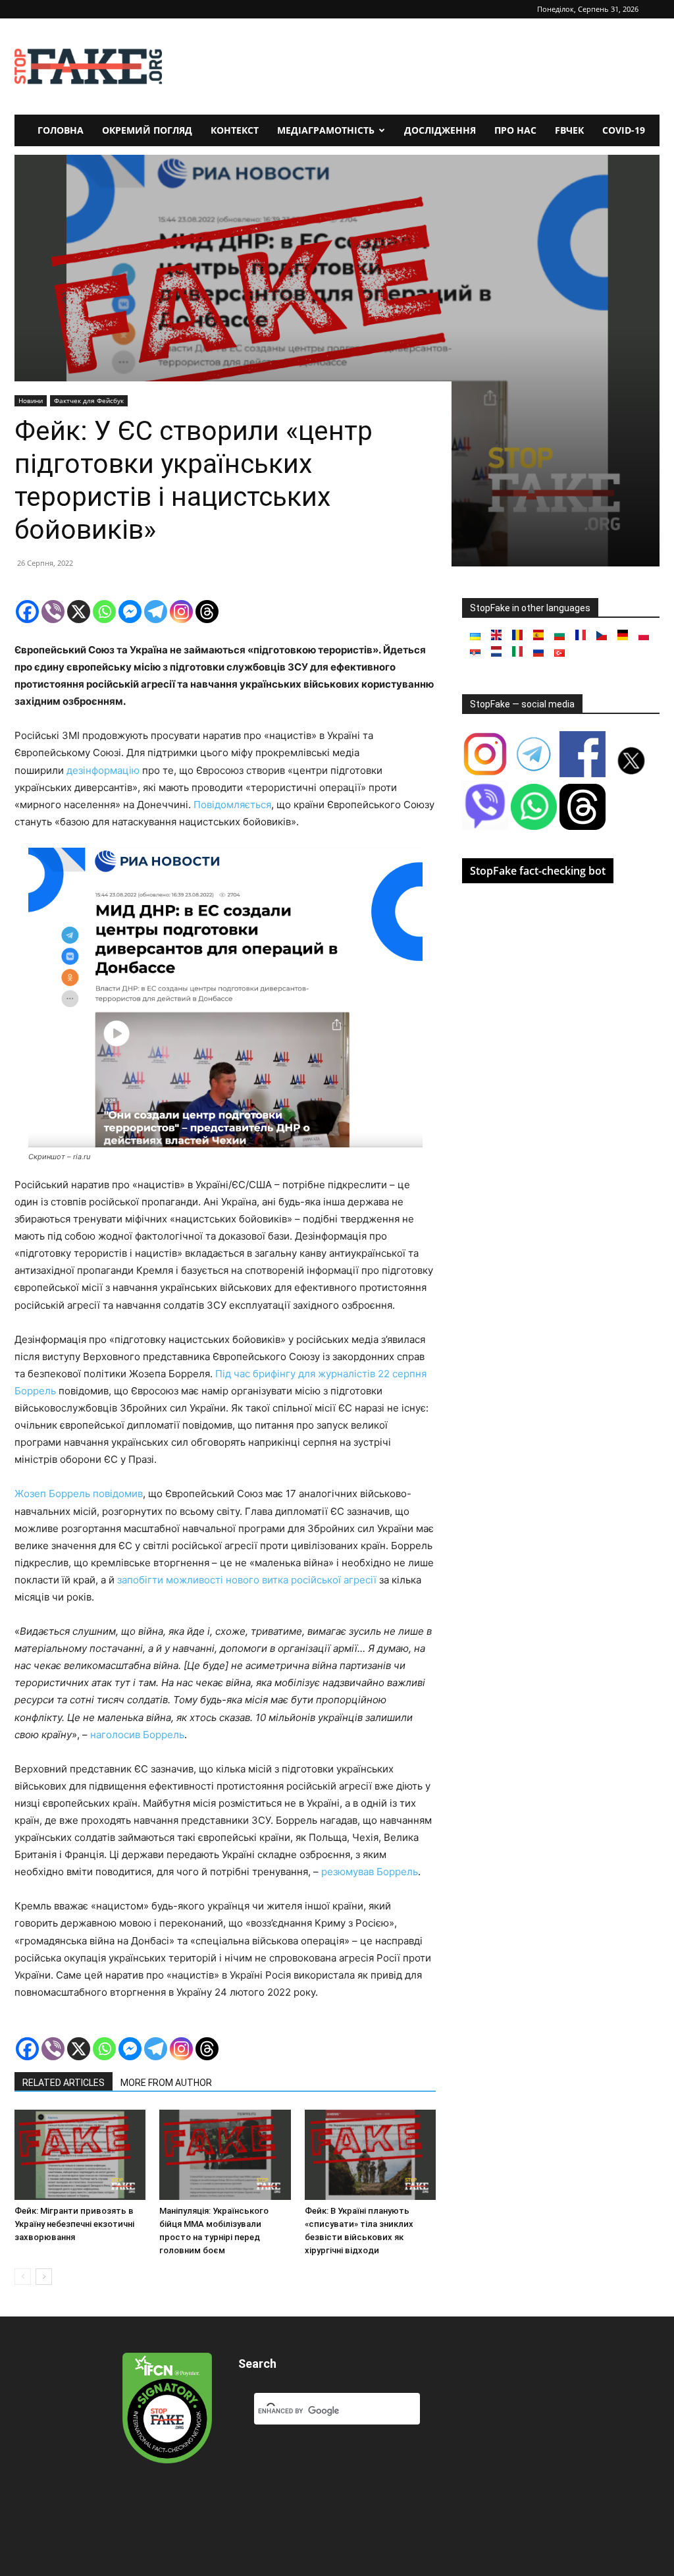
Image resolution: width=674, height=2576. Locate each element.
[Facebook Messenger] (130, 612)
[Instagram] (181, 612)
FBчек (569, 130)
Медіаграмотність (326, 130)
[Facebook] (27, 612)
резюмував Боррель (370, 1872)
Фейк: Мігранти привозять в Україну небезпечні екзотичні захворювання (74, 2224)
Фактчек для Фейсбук (89, 400)
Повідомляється (232, 805)
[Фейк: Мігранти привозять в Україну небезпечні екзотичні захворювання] (80, 2155)
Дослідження (440, 130)
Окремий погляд (147, 130)
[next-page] (44, 2277)
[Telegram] (156, 612)
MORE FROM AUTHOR (166, 2083)
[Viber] (53, 612)
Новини (31, 400)
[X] (79, 612)
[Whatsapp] (104, 612)
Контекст (235, 130)
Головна (61, 130)
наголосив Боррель (137, 1735)
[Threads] (207, 612)
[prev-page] (23, 2277)
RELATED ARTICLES (64, 2083)
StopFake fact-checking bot (538, 871)
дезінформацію (103, 770)
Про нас (515, 130)
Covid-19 (624, 130)
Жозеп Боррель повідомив (79, 1494)
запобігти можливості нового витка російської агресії (247, 1580)
